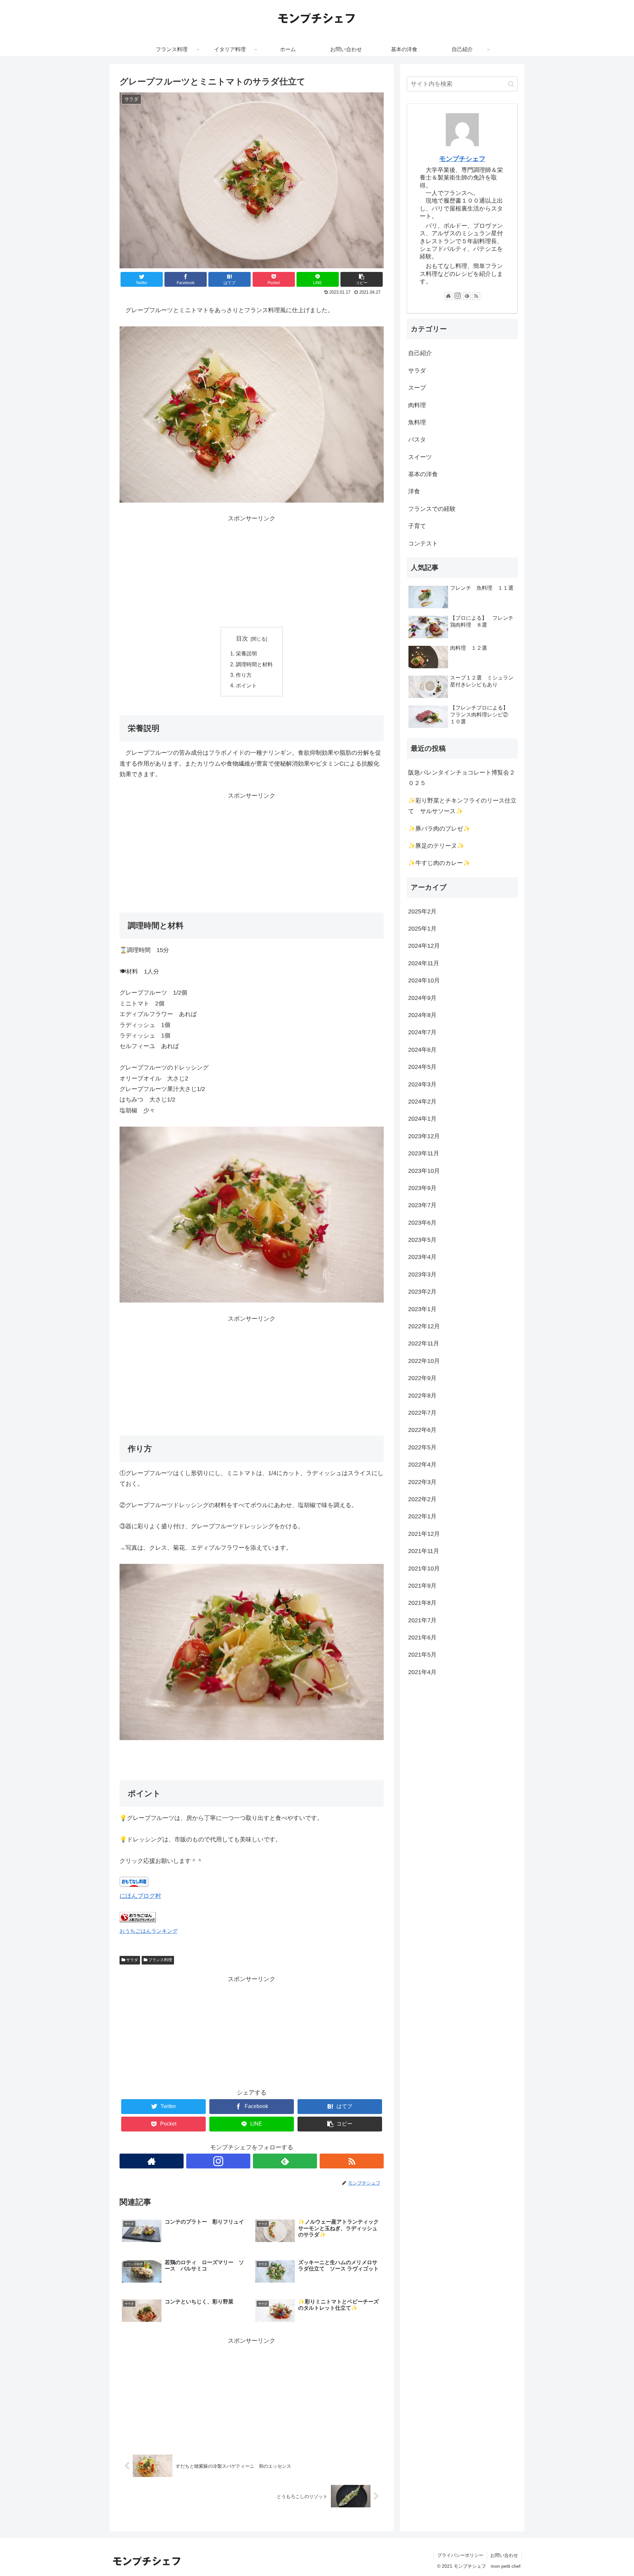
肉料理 (417, 405)
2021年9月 (422, 1586)
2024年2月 (422, 1102)
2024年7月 (422, 1032)
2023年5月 (422, 1240)
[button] (511, 84)
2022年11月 (424, 1343)
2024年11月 (424, 963)
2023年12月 (424, 1136)
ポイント (246, 685)
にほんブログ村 (140, 1896)
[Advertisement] (252, 570)
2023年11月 (424, 1153)
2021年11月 (424, 1551)
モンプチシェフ (462, 159)
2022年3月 (422, 1482)
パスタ (417, 440)
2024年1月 (422, 1119)
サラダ (132, 1960)
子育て (417, 526)
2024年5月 (422, 1067)
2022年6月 (422, 1430)
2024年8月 (422, 1015)
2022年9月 (422, 1378)
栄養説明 (246, 653)
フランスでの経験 (432, 509)
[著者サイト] (152, 2161)
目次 (242, 639)
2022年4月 (422, 1465)
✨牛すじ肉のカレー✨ (439, 863)
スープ (417, 388)
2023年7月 (422, 1205)
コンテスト (423, 544)
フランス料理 (160, 1960)
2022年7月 (422, 1413)
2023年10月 (424, 1171)
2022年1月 (422, 1516)
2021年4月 (422, 1672)
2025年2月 (422, 911)
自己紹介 (420, 353)
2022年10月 (424, 1361)
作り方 (244, 675)
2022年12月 (424, 1326)
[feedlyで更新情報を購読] (285, 2161)
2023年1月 (422, 1309)
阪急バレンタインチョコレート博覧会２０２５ (462, 778)
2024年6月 (422, 1050)
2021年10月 (424, 1568)
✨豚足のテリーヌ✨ (436, 846)
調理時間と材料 (254, 664)
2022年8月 (422, 1395)
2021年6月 (422, 1637)
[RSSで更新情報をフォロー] (352, 2161)
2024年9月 (422, 998)
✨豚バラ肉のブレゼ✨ (439, 828)
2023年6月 (422, 1223)
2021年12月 (424, 1534)
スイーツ (420, 457)
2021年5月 (422, 1655)
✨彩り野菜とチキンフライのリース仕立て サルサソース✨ (462, 806)
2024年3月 (422, 1084)
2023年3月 (422, 1274)
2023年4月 (422, 1257)
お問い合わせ (504, 2555)
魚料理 (417, 422)
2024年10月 (424, 980)
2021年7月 (422, 1620)
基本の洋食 (423, 474)
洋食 (414, 491)
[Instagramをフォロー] (218, 2161)
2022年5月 (422, 1447)
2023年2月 (422, 1292)
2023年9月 (422, 1188)
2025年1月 (422, 929)
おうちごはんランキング (149, 1931)
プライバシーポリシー (460, 2555)
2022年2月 (422, 1499)
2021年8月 (422, 1603)
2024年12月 (424, 946)
